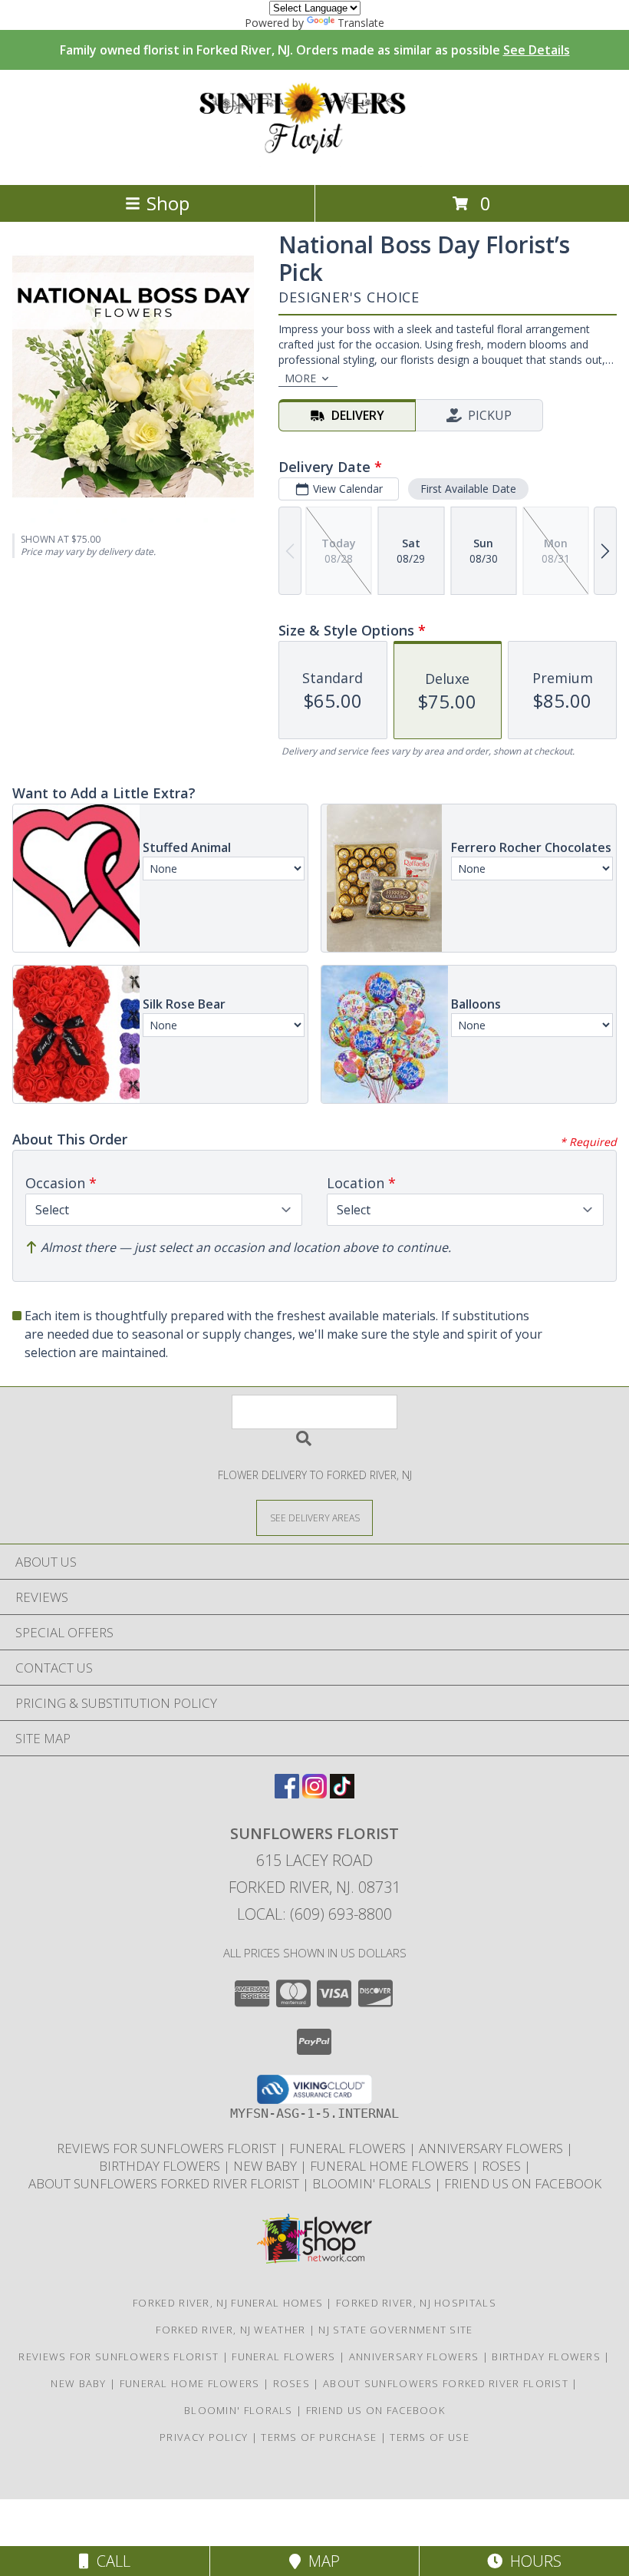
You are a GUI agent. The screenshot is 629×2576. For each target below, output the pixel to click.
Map (320, 2561)
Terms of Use (430, 2437)
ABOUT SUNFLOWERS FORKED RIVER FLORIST (165, 2183)
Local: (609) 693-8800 (314, 1914)
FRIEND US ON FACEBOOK (523, 2183)
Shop (168, 203)
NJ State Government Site (395, 2330)
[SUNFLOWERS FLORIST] (315, 162)
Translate (361, 23)
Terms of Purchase (319, 2437)
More (300, 378)
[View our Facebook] (287, 1793)
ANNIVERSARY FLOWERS (492, 2148)
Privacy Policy (204, 2437)
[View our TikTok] (342, 1793)
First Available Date (468, 489)
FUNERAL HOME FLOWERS (391, 2166)
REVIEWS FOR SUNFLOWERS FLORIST (168, 2148)
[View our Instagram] (314, 1793)
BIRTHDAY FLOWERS (161, 2166)
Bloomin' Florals (373, 2183)
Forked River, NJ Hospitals (416, 2303)
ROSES (503, 2166)
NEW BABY (267, 2166)
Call (110, 2561)
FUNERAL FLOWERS (349, 2148)
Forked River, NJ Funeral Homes (228, 2303)
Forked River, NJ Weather (231, 2330)
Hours (532, 2561)
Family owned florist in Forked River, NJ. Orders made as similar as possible (315, 50)
